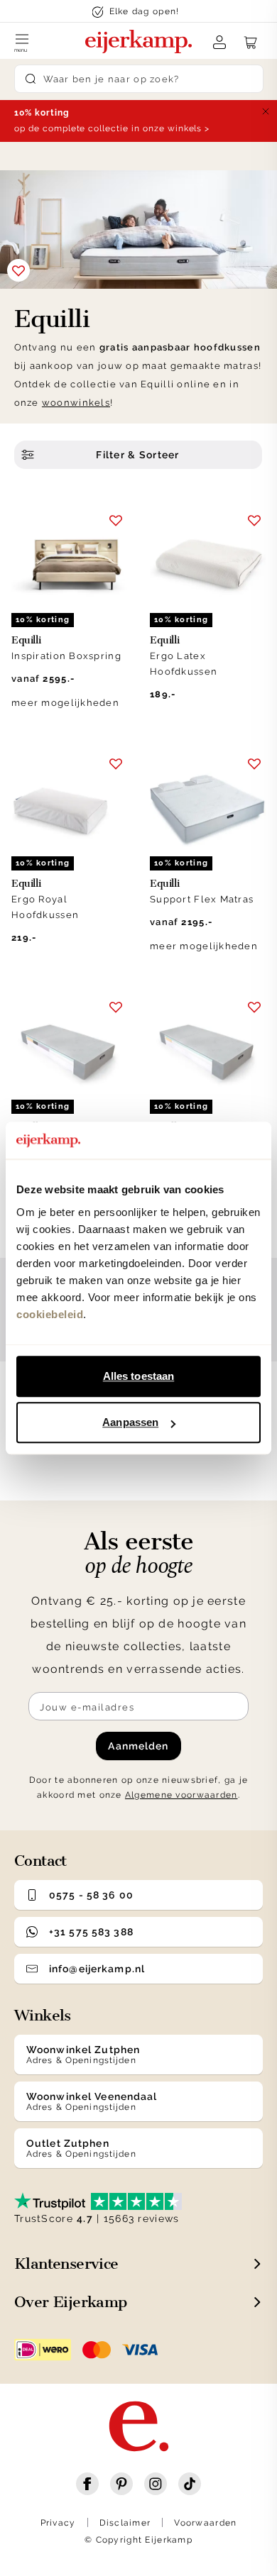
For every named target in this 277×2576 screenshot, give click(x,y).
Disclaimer (125, 2523)
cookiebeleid (50, 1314)
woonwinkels (76, 403)
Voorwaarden (205, 2523)
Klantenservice (66, 2263)
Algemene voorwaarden (181, 1795)
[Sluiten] (266, 111)
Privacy (58, 2523)
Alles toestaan (138, 1376)
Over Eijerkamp (71, 2302)
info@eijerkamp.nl (97, 1969)
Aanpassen (130, 1422)
